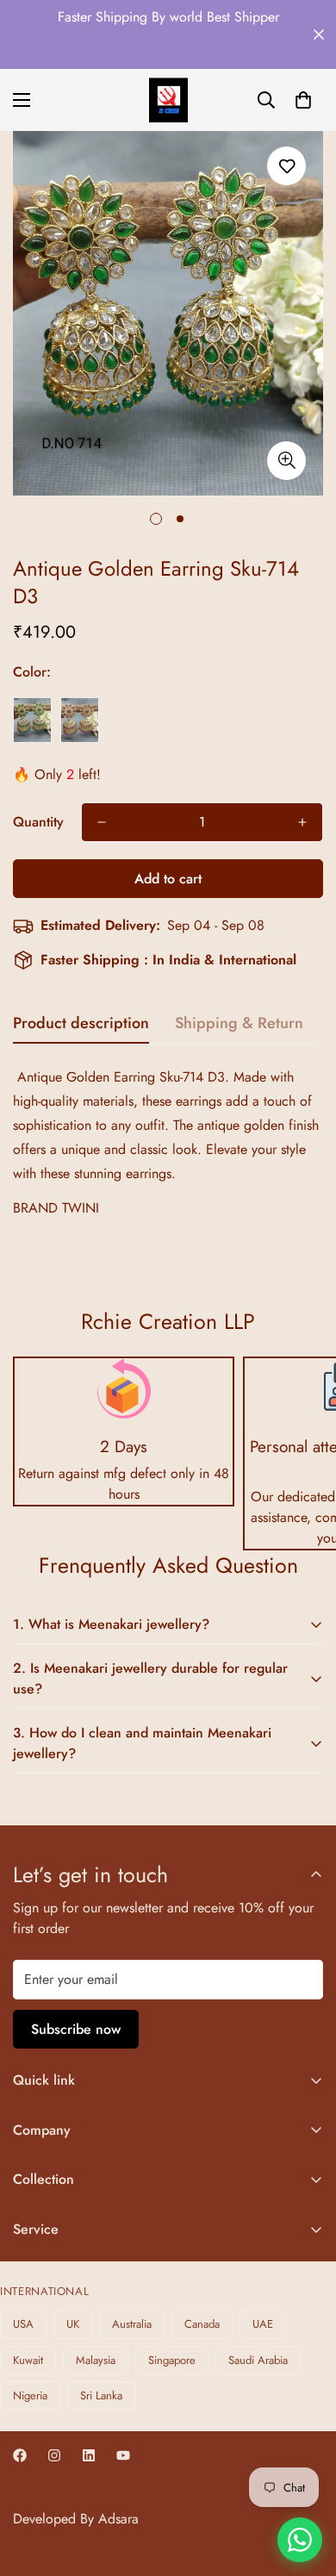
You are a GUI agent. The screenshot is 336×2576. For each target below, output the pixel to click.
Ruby (80, 720)
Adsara (118, 2519)
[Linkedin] (89, 2455)
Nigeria (30, 2395)
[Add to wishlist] (286, 166)
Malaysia (96, 2360)
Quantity (38, 822)
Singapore (172, 2360)
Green (32, 720)
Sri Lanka (101, 2395)
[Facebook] (20, 2455)
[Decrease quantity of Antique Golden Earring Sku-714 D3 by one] (102, 822)
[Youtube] (123, 2455)
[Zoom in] (286, 461)
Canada (202, 2324)
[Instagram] (54, 2455)
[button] (303, 100)
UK (73, 2324)
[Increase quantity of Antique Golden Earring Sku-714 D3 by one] (302, 822)
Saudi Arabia (258, 2360)
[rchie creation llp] (168, 100)
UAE (263, 2324)
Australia (132, 2324)
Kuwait (28, 2360)
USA (23, 2324)
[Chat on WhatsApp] (300, 2540)
